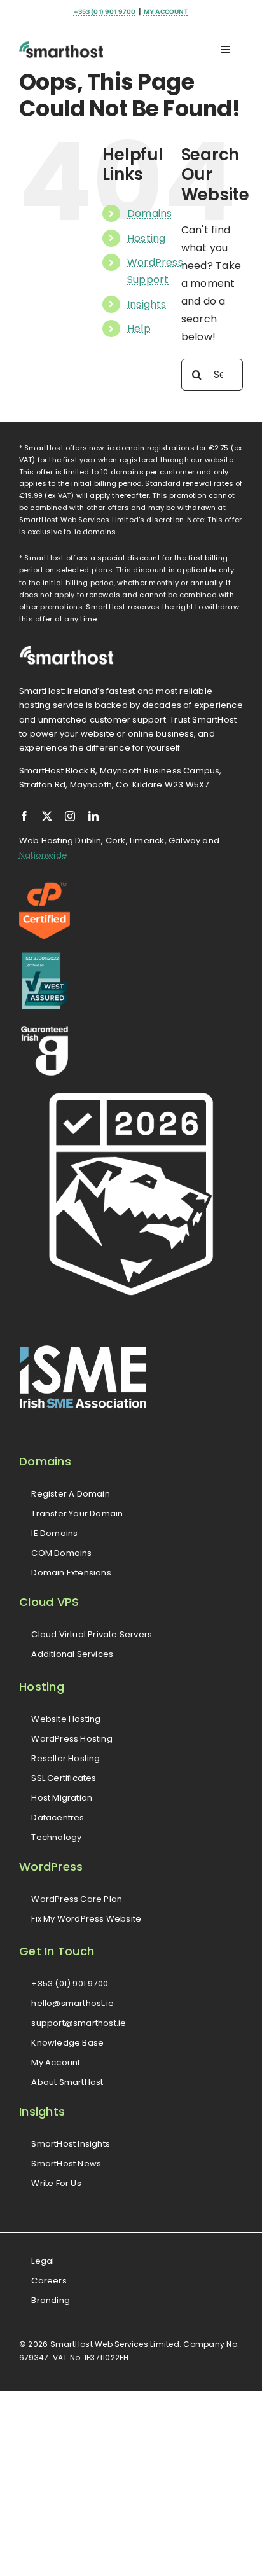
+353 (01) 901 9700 (105, 11)
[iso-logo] (45, 957)
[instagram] (70, 816)
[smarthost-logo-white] (67, 650)
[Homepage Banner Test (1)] (61, 45)
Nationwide (43, 855)
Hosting (147, 238)
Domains (150, 213)
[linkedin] (93, 816)
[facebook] (24, 816)
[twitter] (47, 816)
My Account (166, 11)
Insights (147, 304)
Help (139, 329)
